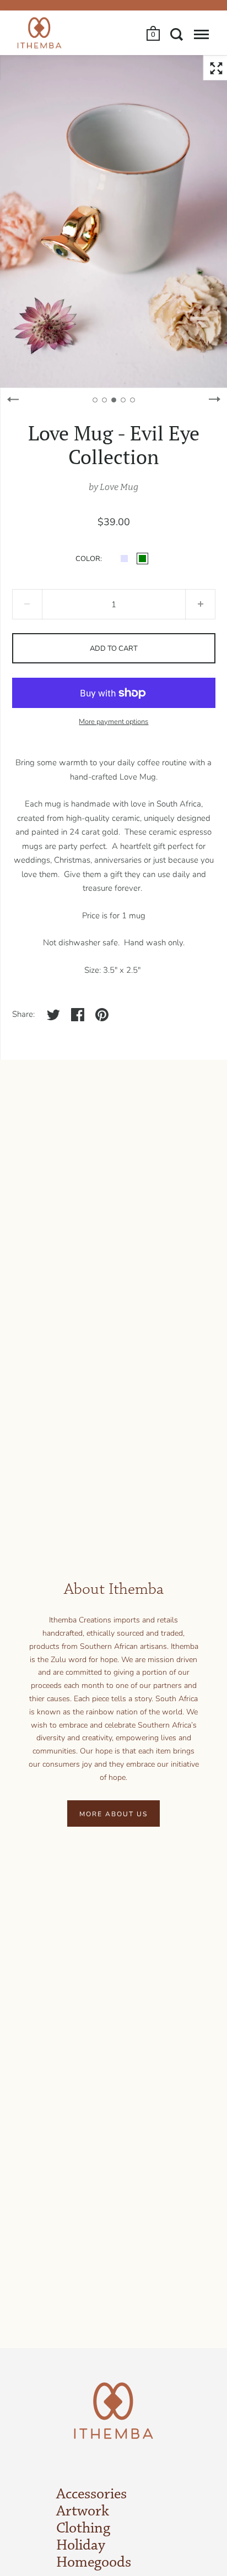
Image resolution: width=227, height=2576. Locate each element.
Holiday (81, 2546)
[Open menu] (201, 34)
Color (88, 559)
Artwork (83, 2512)
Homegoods (94, 2563)
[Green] (142, 559)
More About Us (113, 1814)
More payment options (113, 722)
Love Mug (119, 487)
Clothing (83, 2529)
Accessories (91, 2495)
